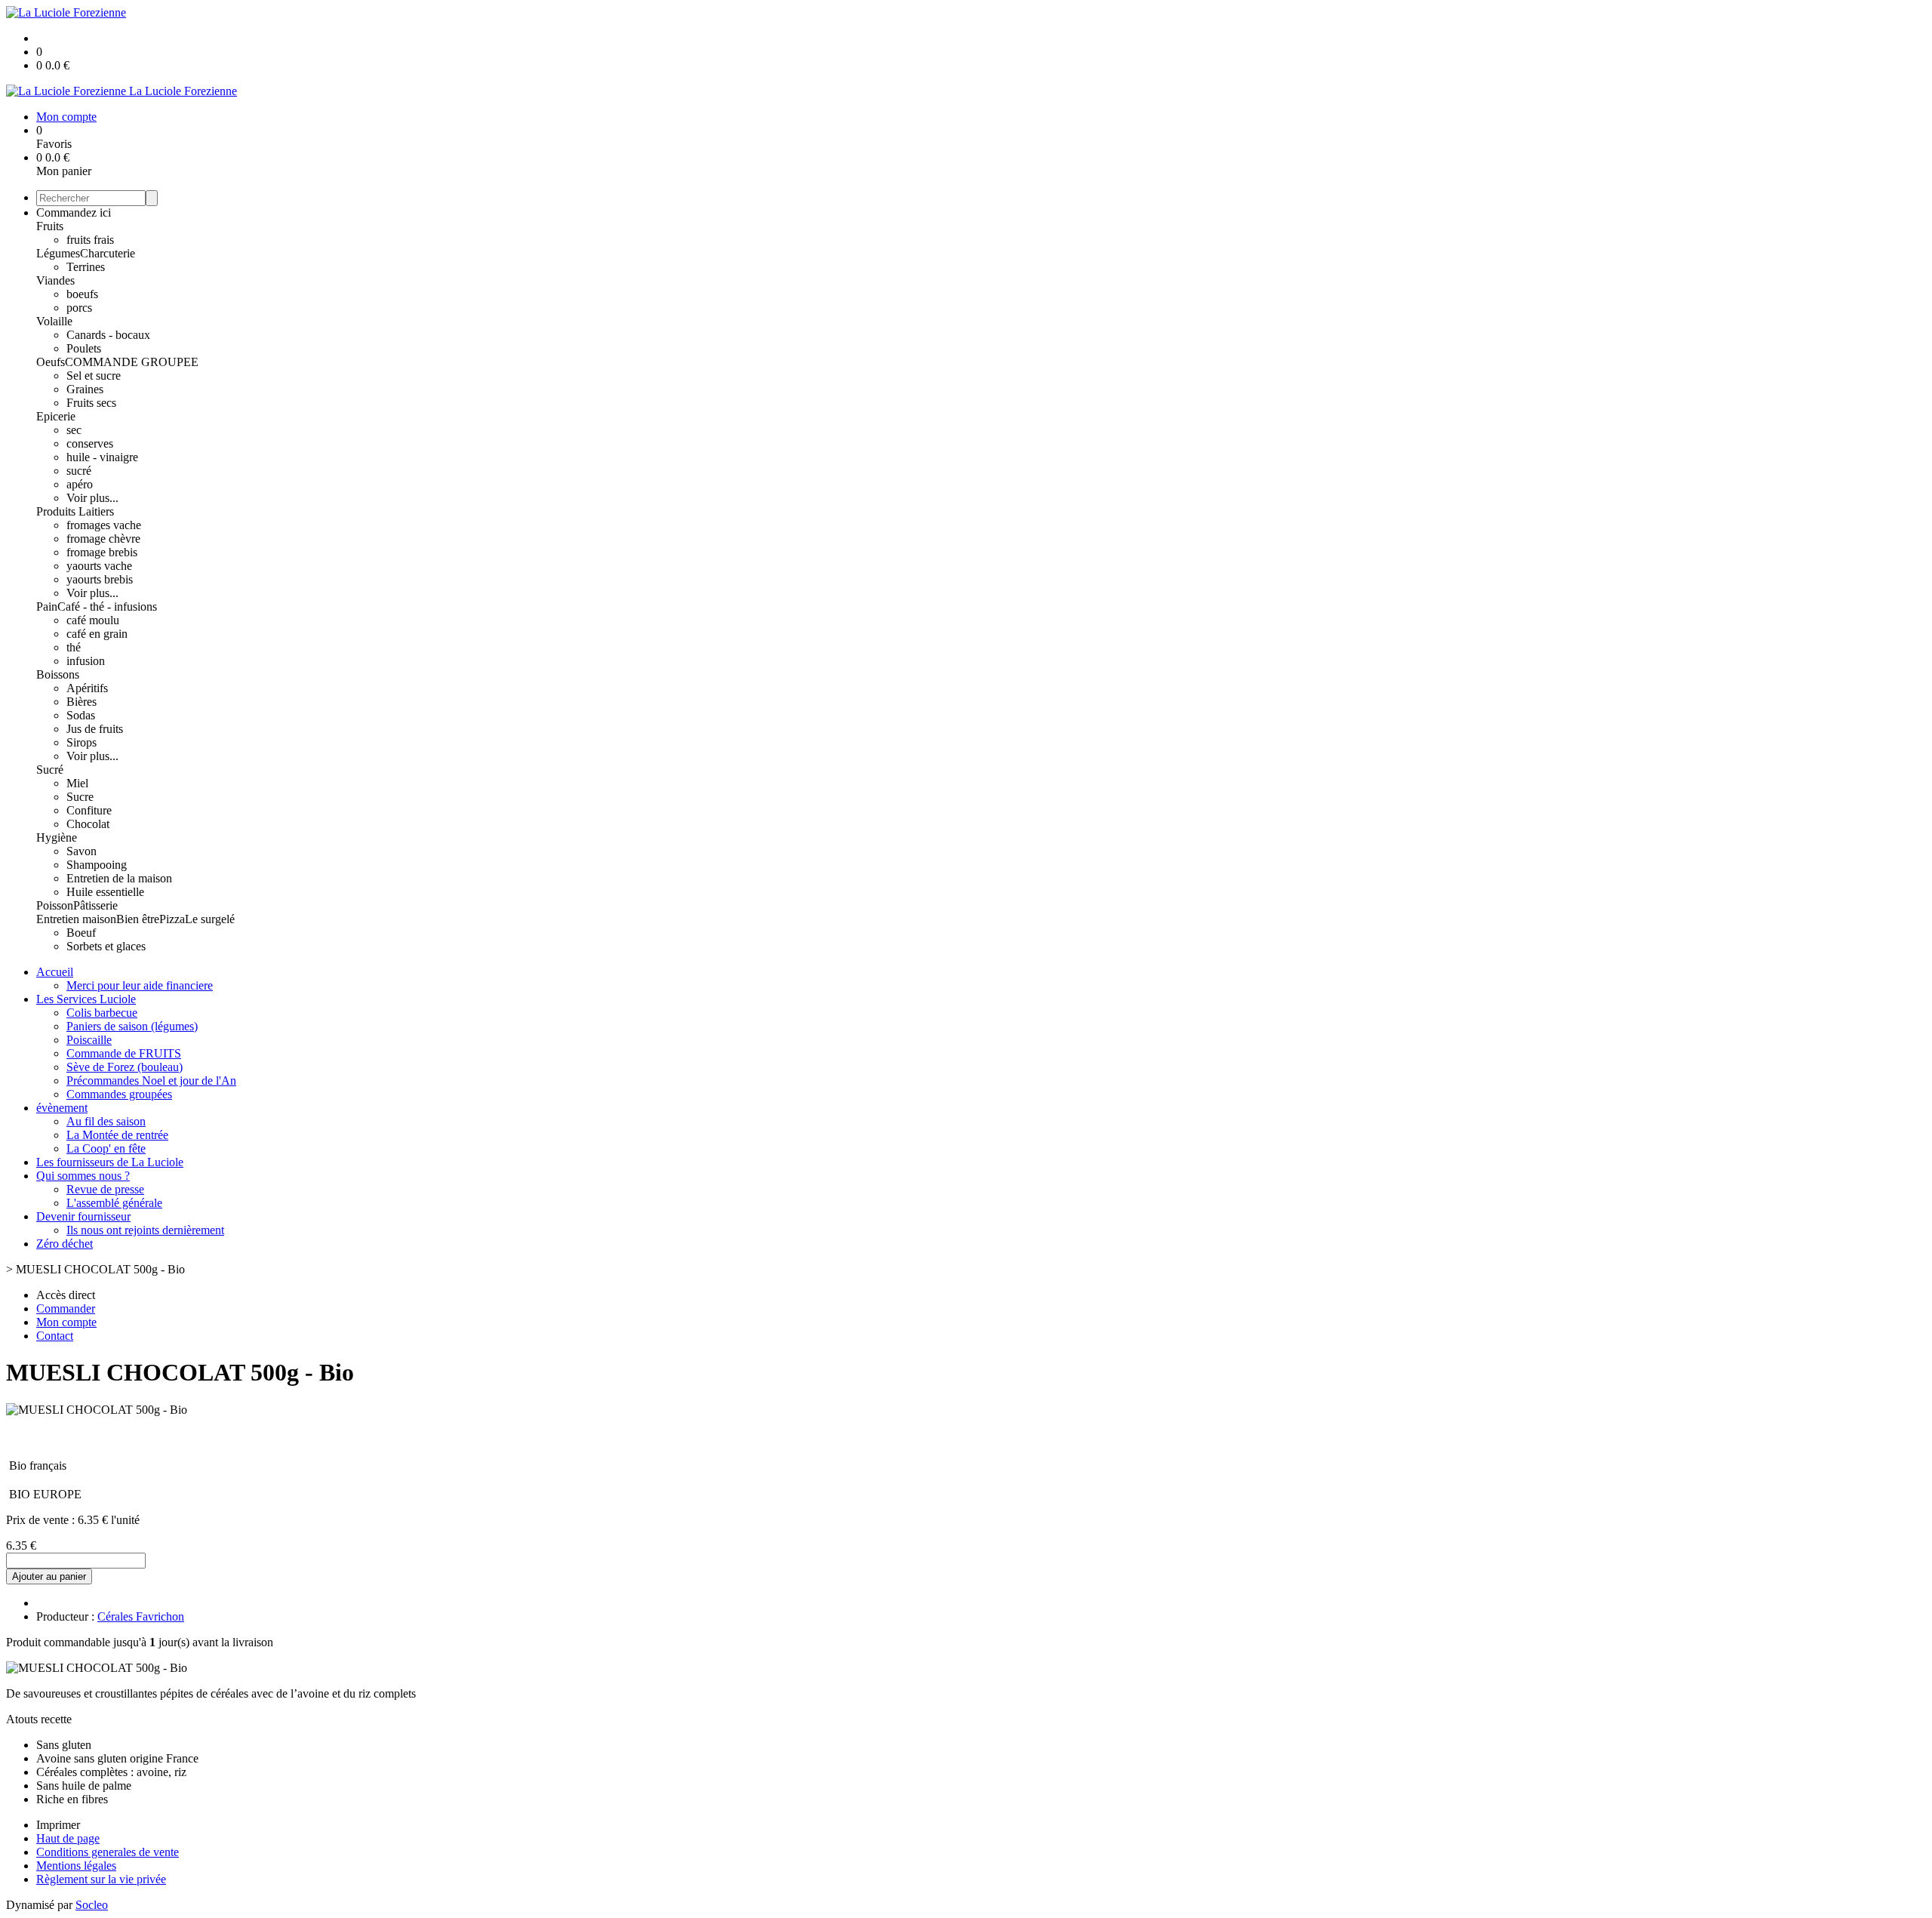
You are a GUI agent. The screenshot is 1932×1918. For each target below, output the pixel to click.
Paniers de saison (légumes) (132, 1026)
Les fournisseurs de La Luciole (110, 1162)
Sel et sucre (94, 376)
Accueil (55, 972)
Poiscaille (89, 1040)
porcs (79, 308)
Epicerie (56, 416)
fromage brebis (102, 552)
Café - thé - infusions (107, 606)
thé (74, 647)
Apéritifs (87, 688)
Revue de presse (105, 1189)
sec (74, 430)
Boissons (58, 674)
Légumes (58, 253)
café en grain (97, 634)
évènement (62, 1108)
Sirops (82, 742)
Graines (85, 389)
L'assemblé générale (114, 1203)
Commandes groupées (119, 1094)
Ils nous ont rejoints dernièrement (145, 1230)
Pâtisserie (95, 905)
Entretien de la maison (119, 878)
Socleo (92, 1905)
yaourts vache (99, 566)
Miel (77, 783)
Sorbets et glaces (106, 946)
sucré (79, 471)
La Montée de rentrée (117, 1135)
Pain (47, 606)
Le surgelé (210, 919)
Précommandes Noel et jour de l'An (151, 1081)
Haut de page (68, 1838)
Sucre (80, 797)
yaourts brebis (100, 579)
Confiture (89, 810)
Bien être (138, 919)
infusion (86, 661)
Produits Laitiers (75, 511)
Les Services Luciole (86, 999)
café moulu (93, 620)
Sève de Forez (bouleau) (125, 1067)
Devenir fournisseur (83, 1216)
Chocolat (88, 824)
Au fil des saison (106, 1121)
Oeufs (51, 362)
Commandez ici (74, 212)
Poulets (84, 348)
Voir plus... (92, 498)
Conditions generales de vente (108, 1852)
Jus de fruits (95, 729)
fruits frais (90, 240)
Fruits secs (91, 403)
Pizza (172, 919)
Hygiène (57, 837)
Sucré (50, 770)
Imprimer (58, 1825)
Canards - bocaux (108, 335)
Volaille (54, 321)
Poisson (55, 905)
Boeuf (81, 933)
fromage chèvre (103, 539)
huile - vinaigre (102, 457)
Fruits (50, 226)
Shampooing (97, 865)
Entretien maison (76, 919)
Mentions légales (76, 1866)
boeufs (82, 294)
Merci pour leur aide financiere (140, 985)
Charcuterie (108, 253)
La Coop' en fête (106, 1148)
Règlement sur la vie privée (101, 1879)
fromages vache (104, 525)
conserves (90, 443)
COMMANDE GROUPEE (132, 362)
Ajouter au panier (49, 1576)
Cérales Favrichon (141, 1616)
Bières (82, 702)
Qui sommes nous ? (83, 1176)
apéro (80, 484)
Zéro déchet (65, 1244)
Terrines (86, 267)
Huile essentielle (105, 892)
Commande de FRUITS (124, 1053)
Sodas (81, 715)
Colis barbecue (102, 1013)
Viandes (55, 280)
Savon (82, 851)
